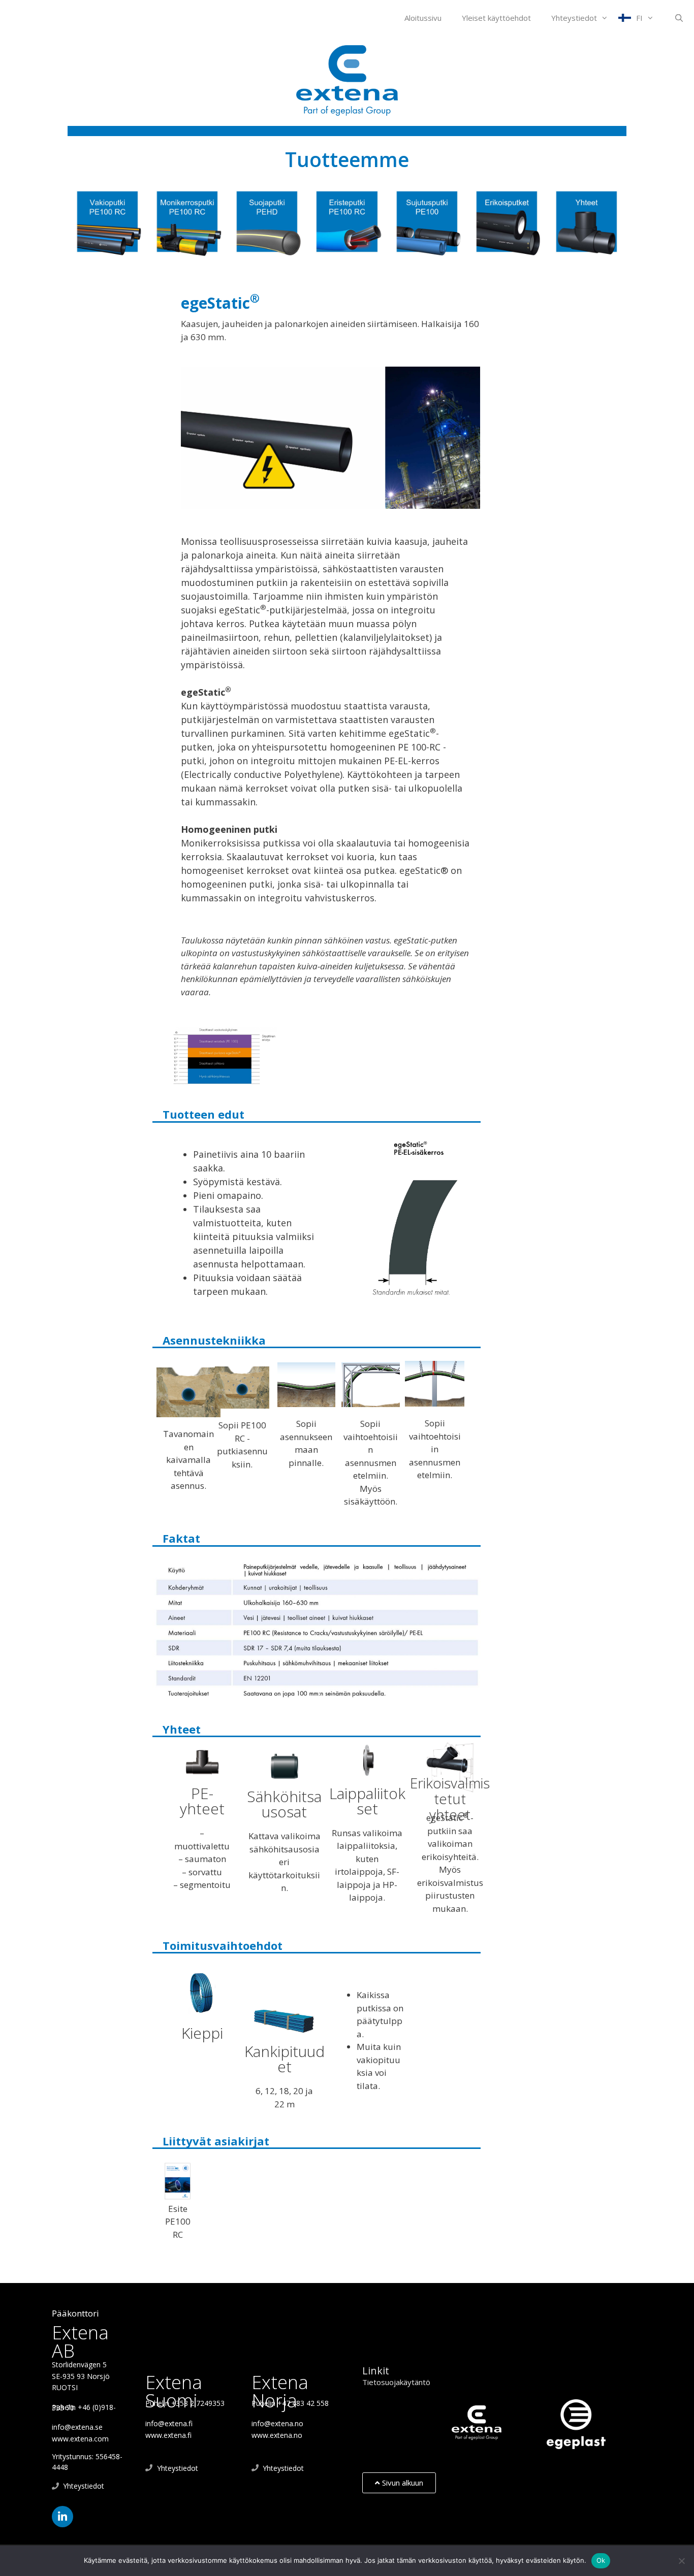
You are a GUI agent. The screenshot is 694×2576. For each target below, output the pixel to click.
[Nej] (681, 2561)
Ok (601, 2560)
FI (639, 18)
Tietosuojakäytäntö (396, 2382)
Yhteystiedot (574, 18)
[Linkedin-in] (62, 2517)
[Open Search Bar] (679, 18)
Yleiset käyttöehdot (496, 18)
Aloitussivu (423, 18)
